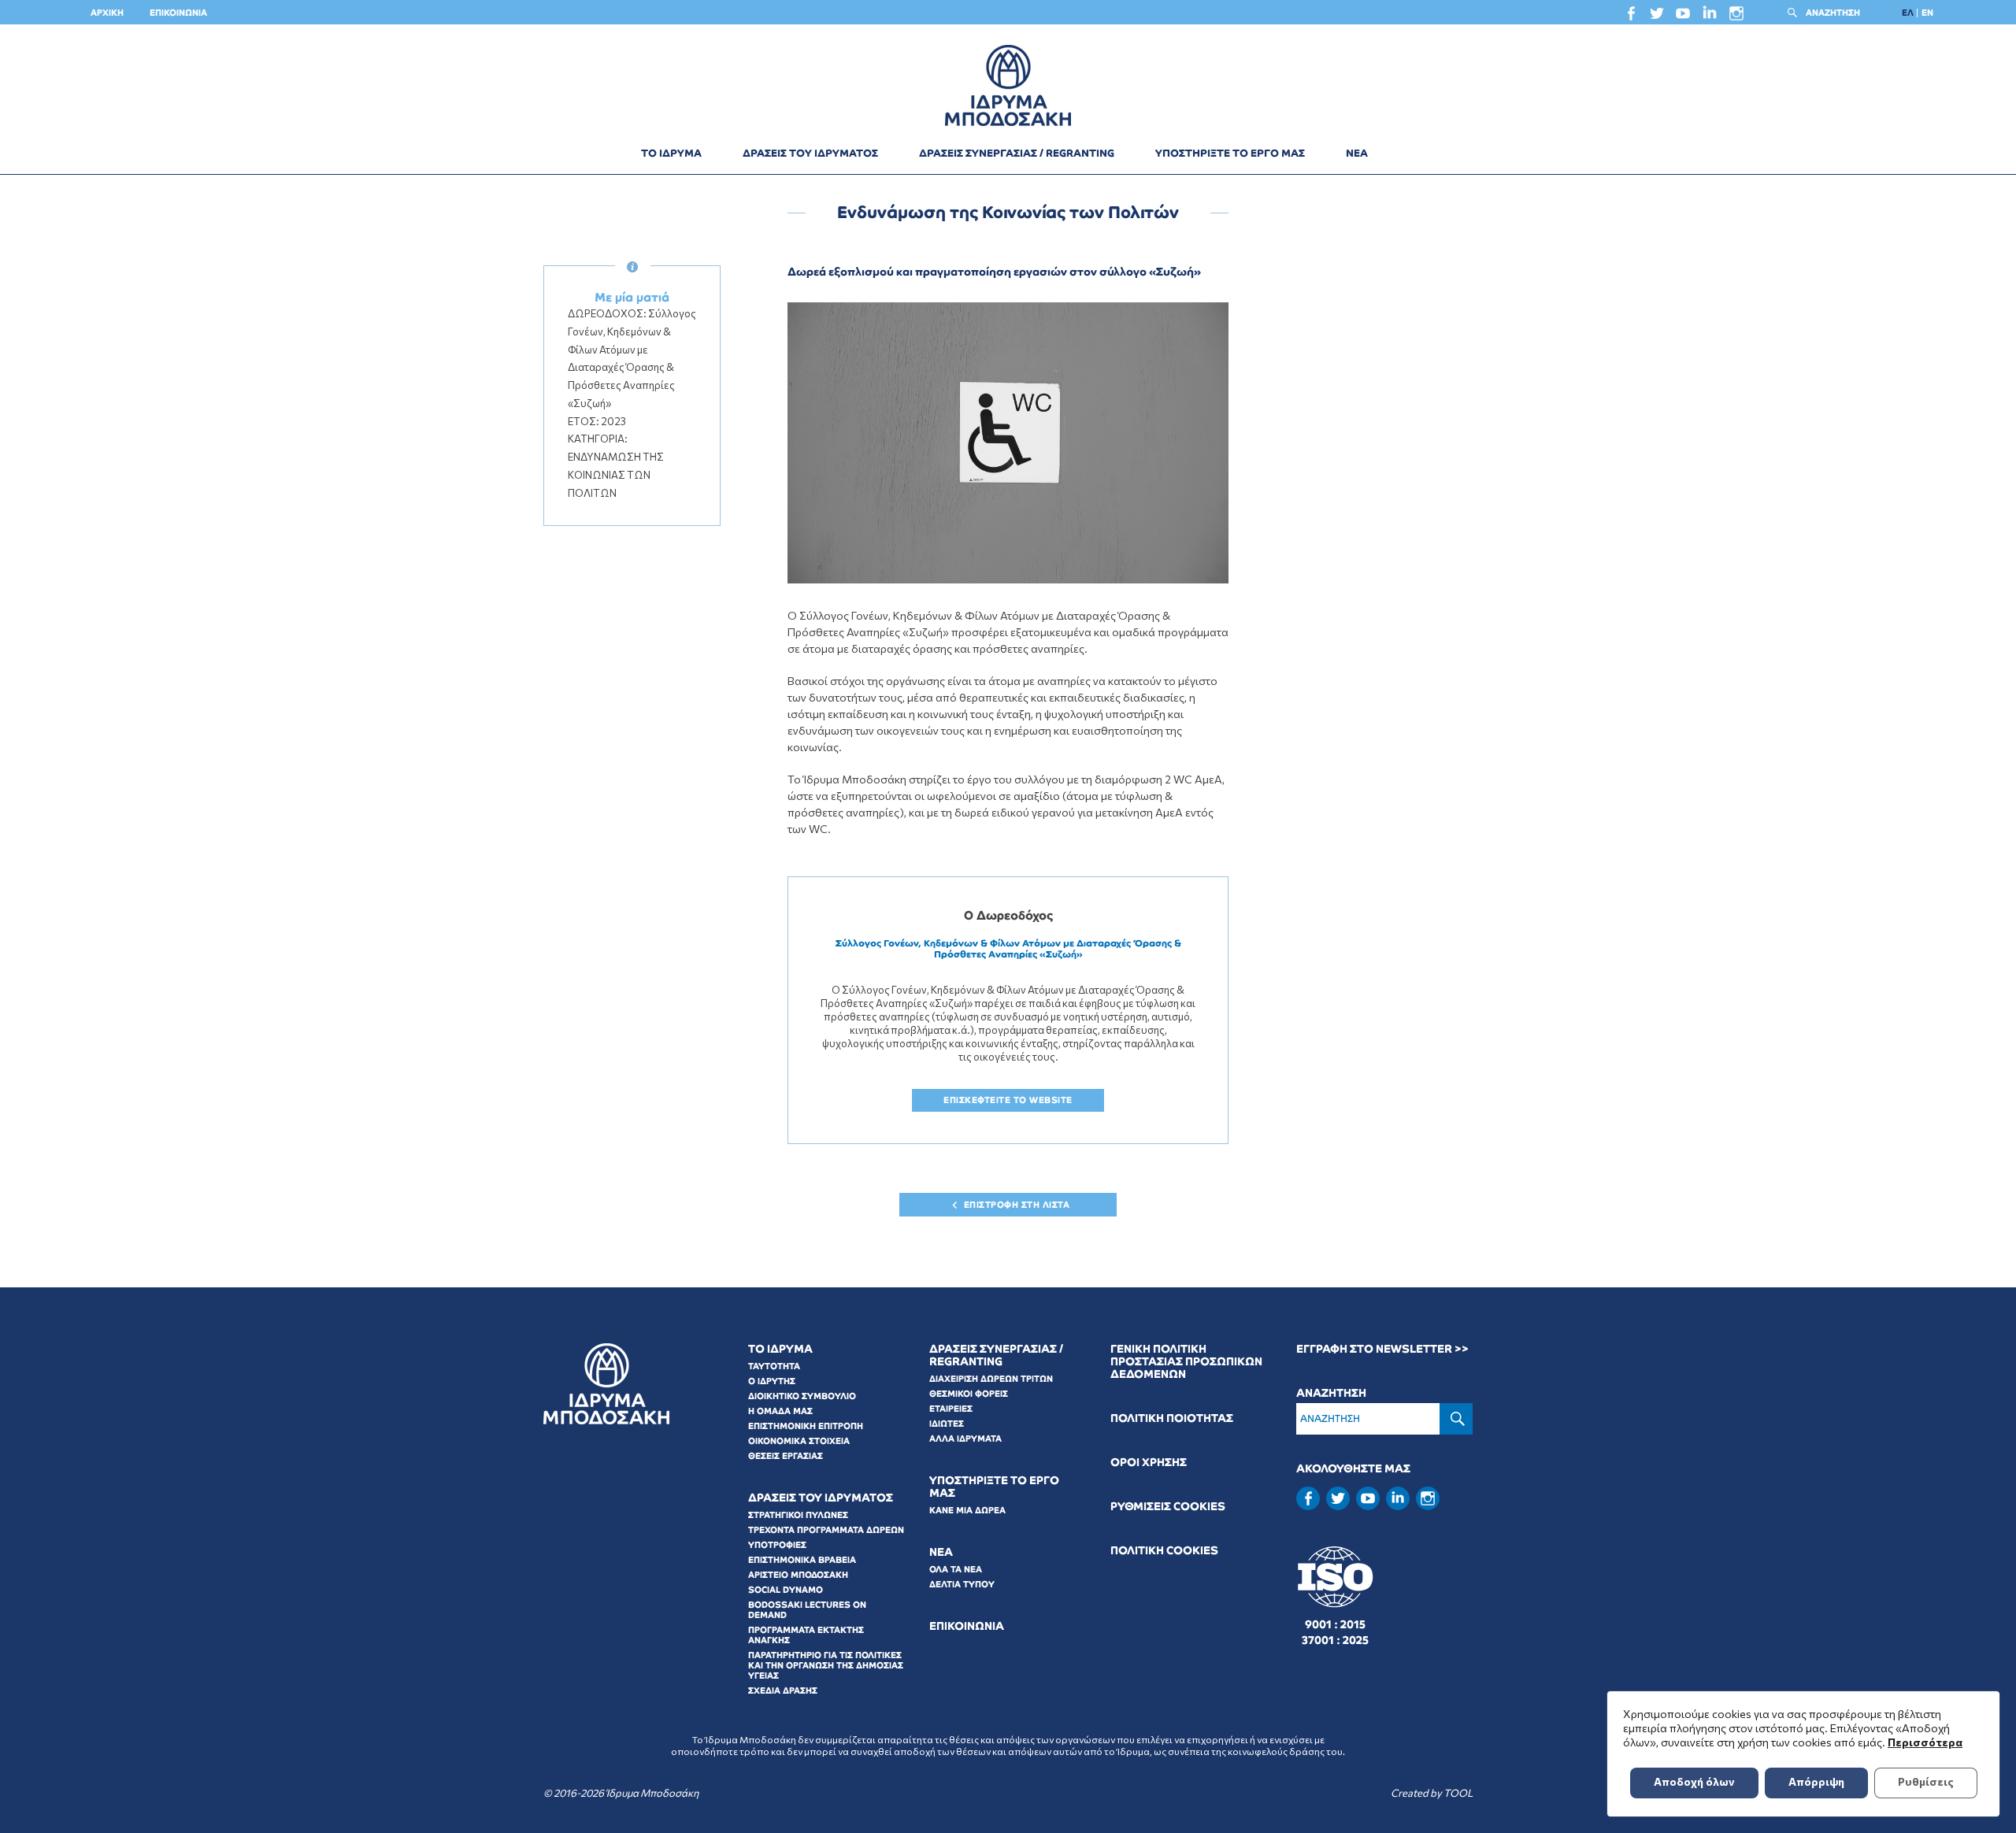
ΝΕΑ (1357, 153)
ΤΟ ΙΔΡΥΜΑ (671, 153)
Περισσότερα (1925, 1742)
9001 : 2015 (1335, 1624)
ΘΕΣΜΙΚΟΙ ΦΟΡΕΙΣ (969, 1394)
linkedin (1710, 16)
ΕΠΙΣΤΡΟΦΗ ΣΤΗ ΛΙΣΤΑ (1017, 1205)
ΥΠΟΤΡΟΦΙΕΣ (777, 1545)
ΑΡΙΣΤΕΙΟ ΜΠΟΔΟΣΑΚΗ (798, 1575)
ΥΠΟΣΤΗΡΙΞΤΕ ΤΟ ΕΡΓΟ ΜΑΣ (1230, 153)
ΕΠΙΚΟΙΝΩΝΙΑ (178, 13)
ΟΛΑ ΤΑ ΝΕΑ (956, 1569)
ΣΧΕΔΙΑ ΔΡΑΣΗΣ (783, 1690)
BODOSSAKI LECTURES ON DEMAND (807, 1610)
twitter (1657, 17)
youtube (1683, 17)
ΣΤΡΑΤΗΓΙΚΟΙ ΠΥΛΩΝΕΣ (798, 1515)
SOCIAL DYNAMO (786, 1590)
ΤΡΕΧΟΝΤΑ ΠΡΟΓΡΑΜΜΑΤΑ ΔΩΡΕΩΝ (826, 1530)
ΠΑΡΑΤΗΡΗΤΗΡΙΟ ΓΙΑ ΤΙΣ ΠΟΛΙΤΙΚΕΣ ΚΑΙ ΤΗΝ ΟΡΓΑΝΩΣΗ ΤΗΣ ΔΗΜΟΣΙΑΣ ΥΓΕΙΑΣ (826, 1665)
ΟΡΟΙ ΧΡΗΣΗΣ (1149, 1463)
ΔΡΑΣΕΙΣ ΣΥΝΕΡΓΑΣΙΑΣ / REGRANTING (1017, 153)
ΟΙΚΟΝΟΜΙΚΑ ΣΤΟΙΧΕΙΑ (799, 1441)
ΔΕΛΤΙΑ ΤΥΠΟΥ (962, 1584)
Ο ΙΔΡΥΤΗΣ (772, 1381)
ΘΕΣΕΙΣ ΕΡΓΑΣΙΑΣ (786, 1456)
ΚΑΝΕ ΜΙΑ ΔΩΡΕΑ (967, 1510)
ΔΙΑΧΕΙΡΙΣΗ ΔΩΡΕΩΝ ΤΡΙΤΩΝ (991, 1379)
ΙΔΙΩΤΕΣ (947, 1424)
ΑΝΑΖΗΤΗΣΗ (1833, 13)
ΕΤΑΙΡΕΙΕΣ (951, 1409)
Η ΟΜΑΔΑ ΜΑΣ (780, 1411)
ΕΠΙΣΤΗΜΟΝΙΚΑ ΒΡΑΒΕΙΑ (802, 1560)
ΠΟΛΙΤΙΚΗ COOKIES (1164, 1551)
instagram (1736, 17)
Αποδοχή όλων (1694, 1781)
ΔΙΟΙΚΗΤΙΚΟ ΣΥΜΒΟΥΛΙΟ (802, 1396)
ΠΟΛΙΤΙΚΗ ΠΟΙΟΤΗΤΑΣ (1172, 1418)
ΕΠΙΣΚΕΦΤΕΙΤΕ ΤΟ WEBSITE (1008, 1100)
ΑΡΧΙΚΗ (107, 13)
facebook (1631, 17)
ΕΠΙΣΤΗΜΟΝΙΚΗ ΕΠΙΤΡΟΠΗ (806, 1426)
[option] (1008, 443)
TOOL (1458, 1793)
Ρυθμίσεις (1926, 1781)
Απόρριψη (1816, 1781)
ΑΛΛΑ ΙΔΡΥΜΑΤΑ (965, 1439)
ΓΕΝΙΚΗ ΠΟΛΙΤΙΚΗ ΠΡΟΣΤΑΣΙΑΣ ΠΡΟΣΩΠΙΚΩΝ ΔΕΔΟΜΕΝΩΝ (1186, 1362)
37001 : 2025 (1335, 1640)
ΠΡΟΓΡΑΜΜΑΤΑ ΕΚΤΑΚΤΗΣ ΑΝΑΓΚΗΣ (806, 1635)
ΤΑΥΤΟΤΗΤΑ (774, 1366)
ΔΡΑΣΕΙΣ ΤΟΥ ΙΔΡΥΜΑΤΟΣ (810, 153)
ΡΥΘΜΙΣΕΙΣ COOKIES (1168, 1507)
